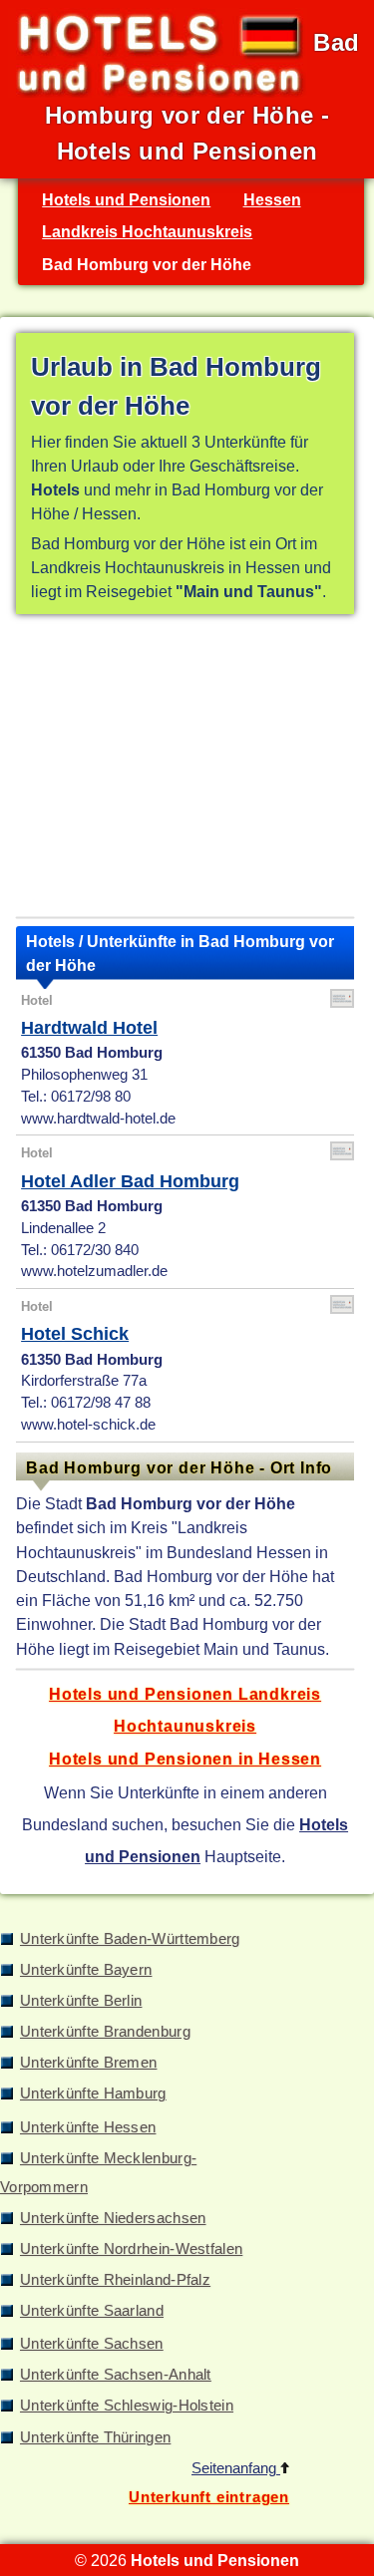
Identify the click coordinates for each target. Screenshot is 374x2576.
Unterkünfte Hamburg (93, 2093)
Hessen (272, 199)
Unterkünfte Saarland (92, 2311)
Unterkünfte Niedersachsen (113, 2218)
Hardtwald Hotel (89, 1028)
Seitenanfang (236, 2468)
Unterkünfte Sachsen (92, 2344)
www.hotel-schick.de (88, 1425)
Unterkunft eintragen (209, 2497)
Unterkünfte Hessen (88, 2127)
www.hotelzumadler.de (94, 1271)
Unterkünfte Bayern (86, 1970)
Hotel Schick (75, 1334)
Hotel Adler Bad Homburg (130, 1181)
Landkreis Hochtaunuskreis (147, 231)
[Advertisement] (185, 770)
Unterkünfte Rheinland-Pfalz (115, 2280)
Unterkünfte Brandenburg (105, 2032)
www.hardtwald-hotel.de (98, 1119)
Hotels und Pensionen (126, 199)
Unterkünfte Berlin (81, 2001)
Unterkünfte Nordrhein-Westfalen (131, 2249)
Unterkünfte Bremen (88, 2063)
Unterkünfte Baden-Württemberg (130, 1939)
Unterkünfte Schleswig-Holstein (127, 2406)
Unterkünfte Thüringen (95, 2437)
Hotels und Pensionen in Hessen (185, 1759)
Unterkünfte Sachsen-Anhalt (116, 2375)
